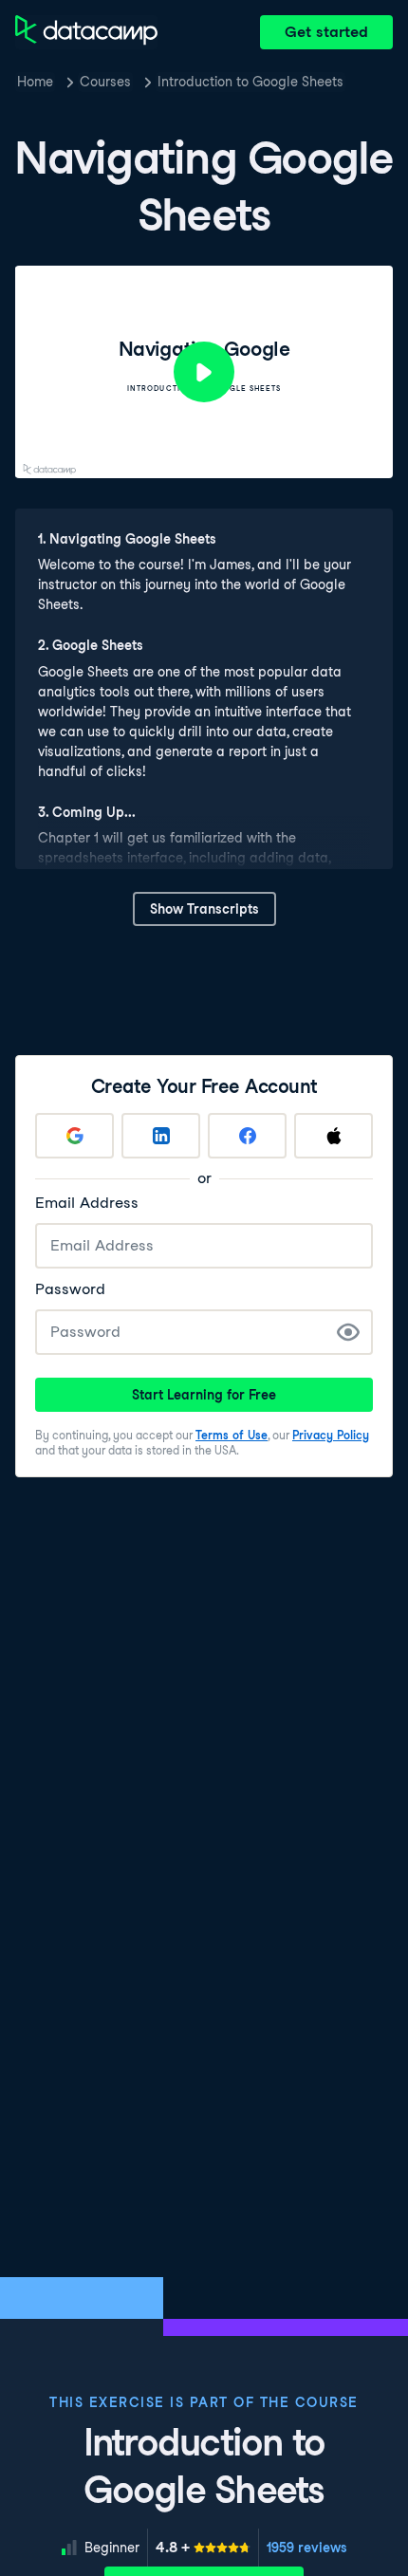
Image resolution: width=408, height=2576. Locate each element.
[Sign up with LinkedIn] (161, 1136)
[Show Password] (348, 1332)
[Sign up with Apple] (334, 1136)
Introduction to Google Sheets (250, 82)
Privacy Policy (331, 1435)
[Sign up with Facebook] (247, 1136)
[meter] (203, 2548)
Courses (105, 82)
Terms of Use (232, 1435)
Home (35, 82)
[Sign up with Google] (74, 1136)
